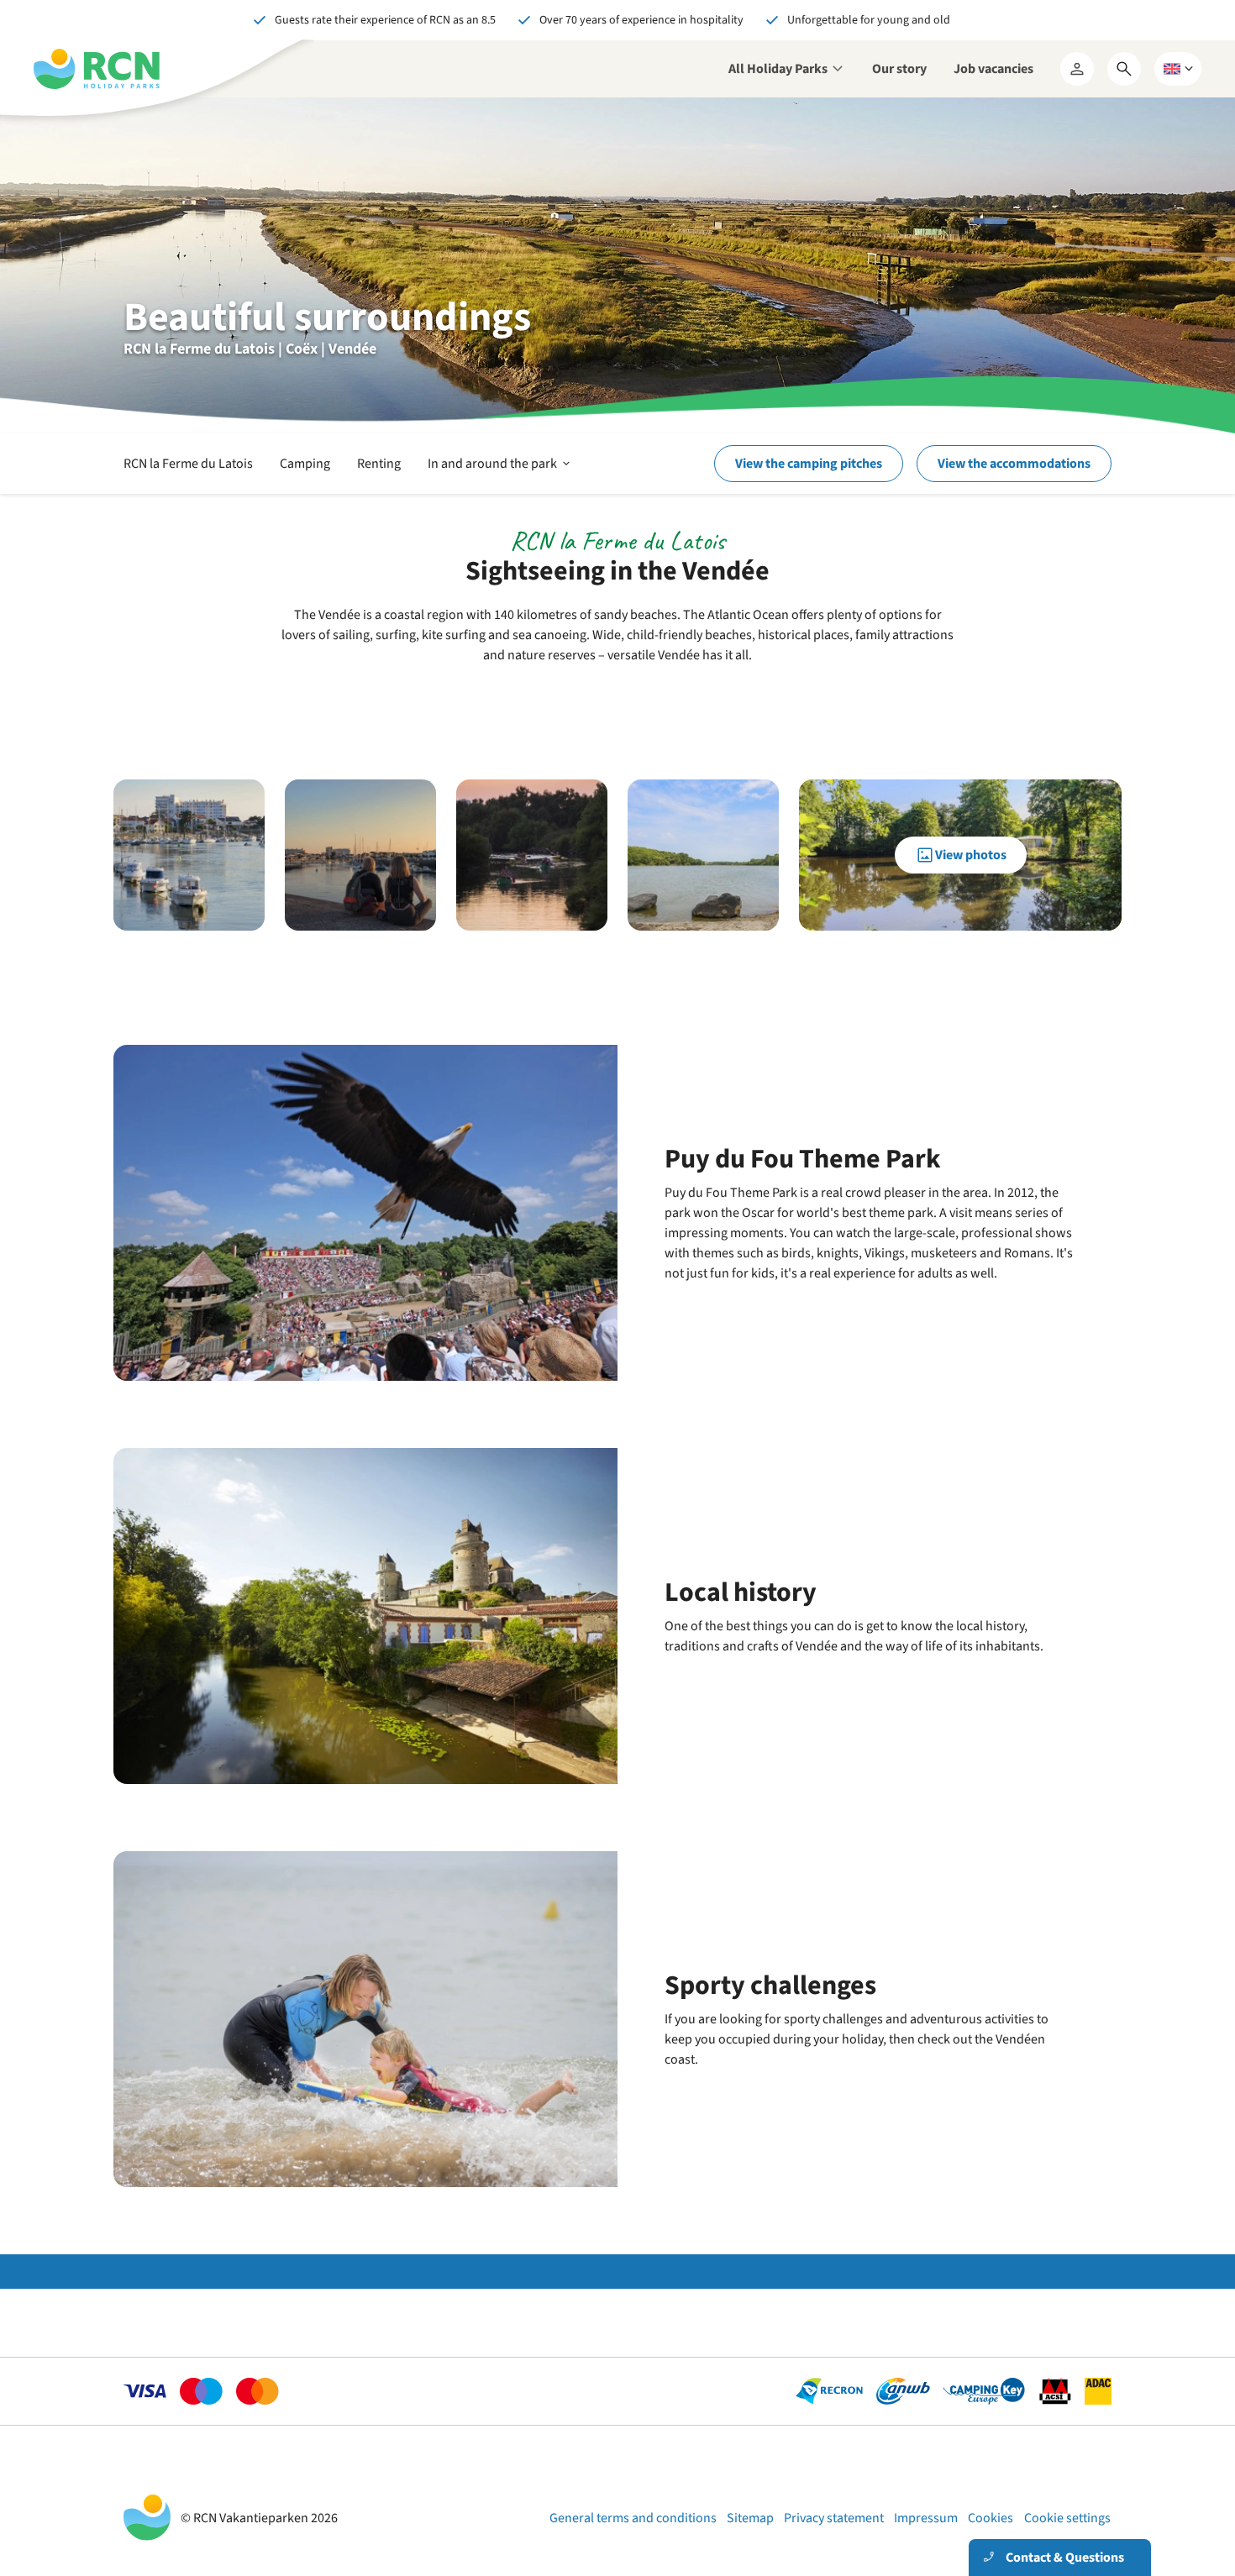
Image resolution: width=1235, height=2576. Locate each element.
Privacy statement (834, 2518)
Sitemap (750, 2518)
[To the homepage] (97, 69)
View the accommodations (1014, 464)
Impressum (926, 2518)
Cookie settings (1067, 2518)
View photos (971, 855)
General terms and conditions (633, 2518)
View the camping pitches (809, 464)
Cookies (991, 2518)
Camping (305, 464)
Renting (379, 464)
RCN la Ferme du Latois (188, 464)
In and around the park (500, 474)
